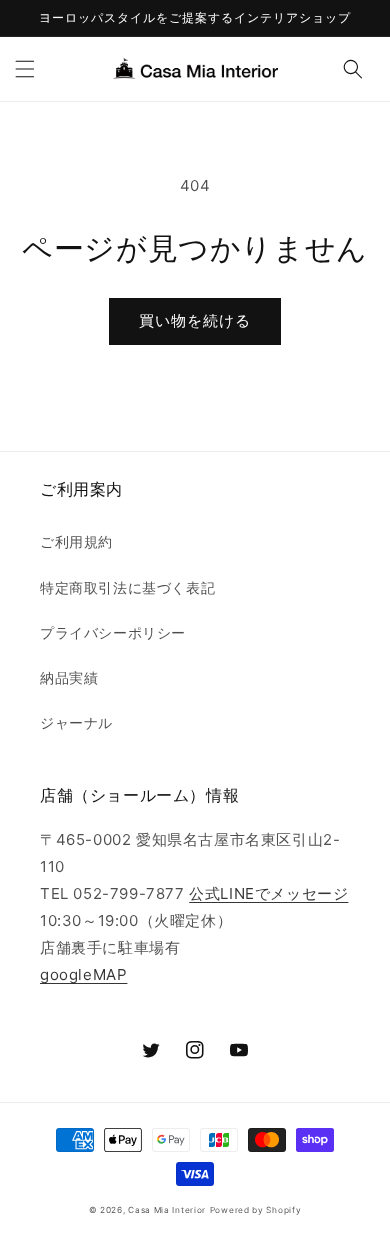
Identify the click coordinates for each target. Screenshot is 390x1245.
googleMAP (83, 974)
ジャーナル (76, 722)
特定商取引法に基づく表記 (127, 587)
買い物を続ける (195, 320)
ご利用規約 (76, 541)
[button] (25, 69)
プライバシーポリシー (113, 632)
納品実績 (69, 677)
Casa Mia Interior (167, 1210)
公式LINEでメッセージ (268, 893)
